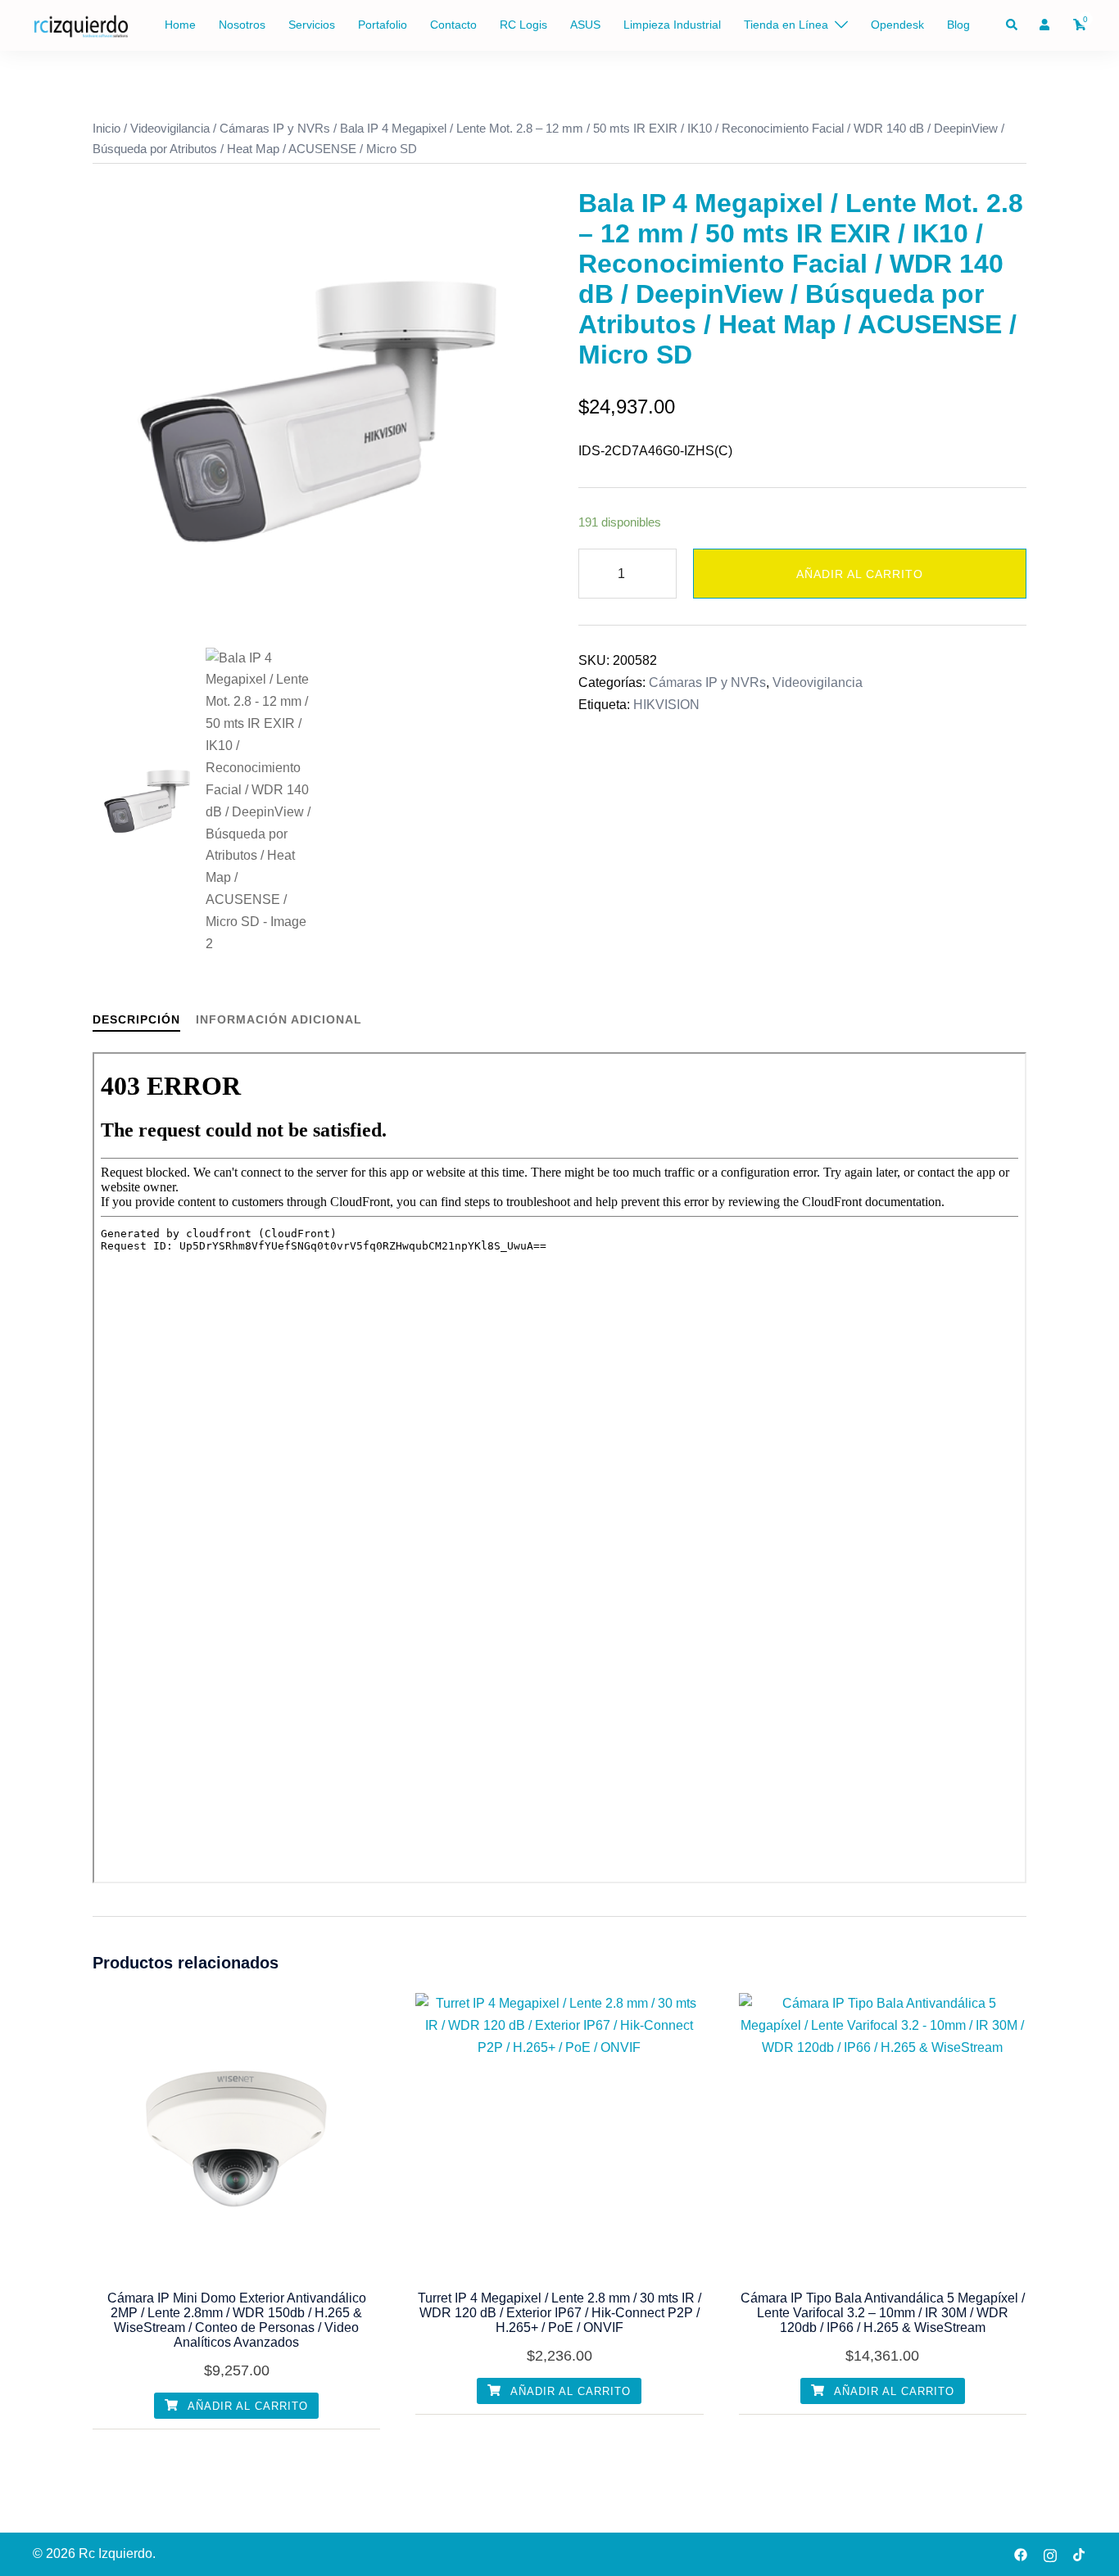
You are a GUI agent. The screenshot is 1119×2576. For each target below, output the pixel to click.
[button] (1013, 25)
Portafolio (383, 25)
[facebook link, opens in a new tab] (1021, 2553)
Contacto (453, 25)
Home (180, 25)
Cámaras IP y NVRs (275, 129)
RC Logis (523, 25)
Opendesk (897, 25)
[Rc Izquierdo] (81, 24)
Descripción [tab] (136, 1019)
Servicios (312, 25)
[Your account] (1046, 25)
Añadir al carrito (860, 574)
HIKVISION (666, 705)
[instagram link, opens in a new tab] (1050, 2553)
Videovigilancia (170, 129)
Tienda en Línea (786, 25)
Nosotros (242, 25)
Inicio (106, 129)
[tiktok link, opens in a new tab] (1080, 2553)
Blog (958, 25)
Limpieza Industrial (672, 25)
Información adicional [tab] (279, 1019)
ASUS (585, 25)
